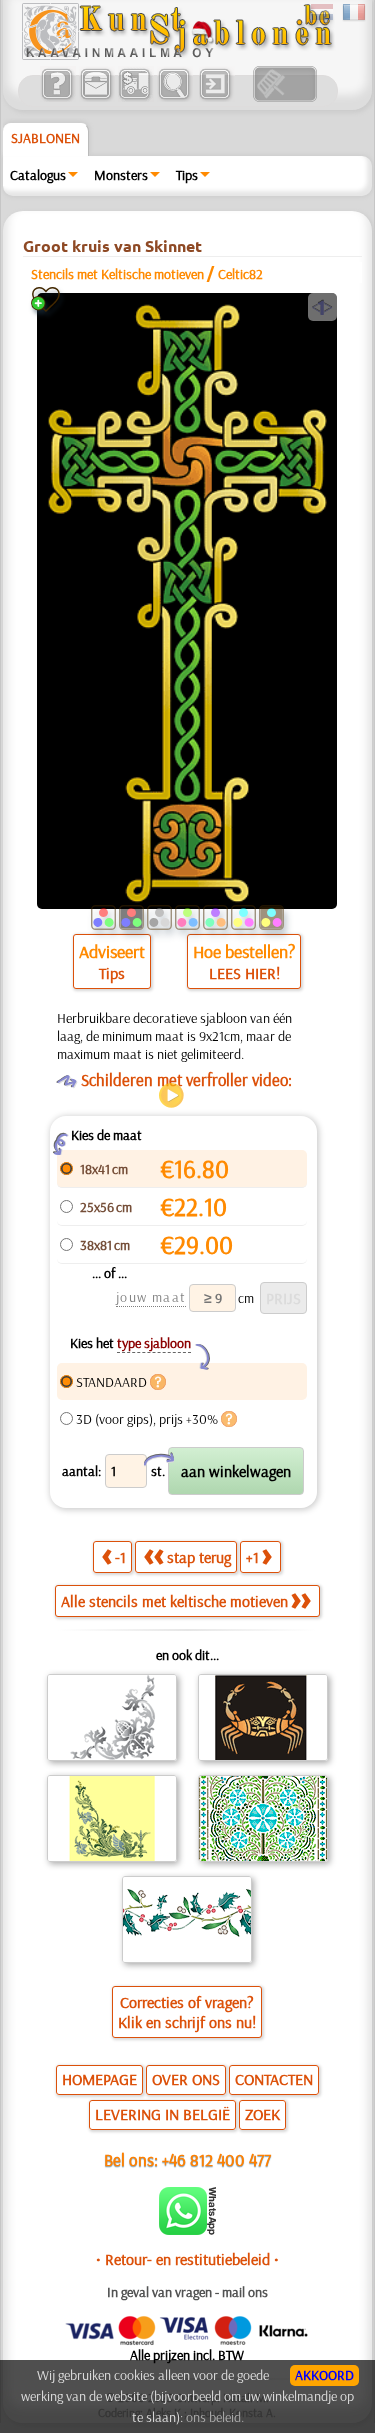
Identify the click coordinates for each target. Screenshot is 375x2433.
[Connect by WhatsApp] (187, 2230)
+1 (252, 1557)
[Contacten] (95, 97)
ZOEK (262, 2114)
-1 (120, 1557)
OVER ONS (186, 2079)
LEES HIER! (244, 973)
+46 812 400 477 (216, 2159)
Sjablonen (45, 138)
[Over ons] (56, 97)
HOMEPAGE (99, 2079)
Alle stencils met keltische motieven (174, 1601)
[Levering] (134, 97)
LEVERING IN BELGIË (162, 2114)
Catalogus (38, 175)
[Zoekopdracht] (173, 97)
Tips (187, 175)
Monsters (121, 175)
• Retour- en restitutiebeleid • (187, 2259)
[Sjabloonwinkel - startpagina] (177, 55)
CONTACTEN (274, 2079)
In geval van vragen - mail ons (187, 2292)
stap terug (199, 1557)
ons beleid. (215, 2417)
